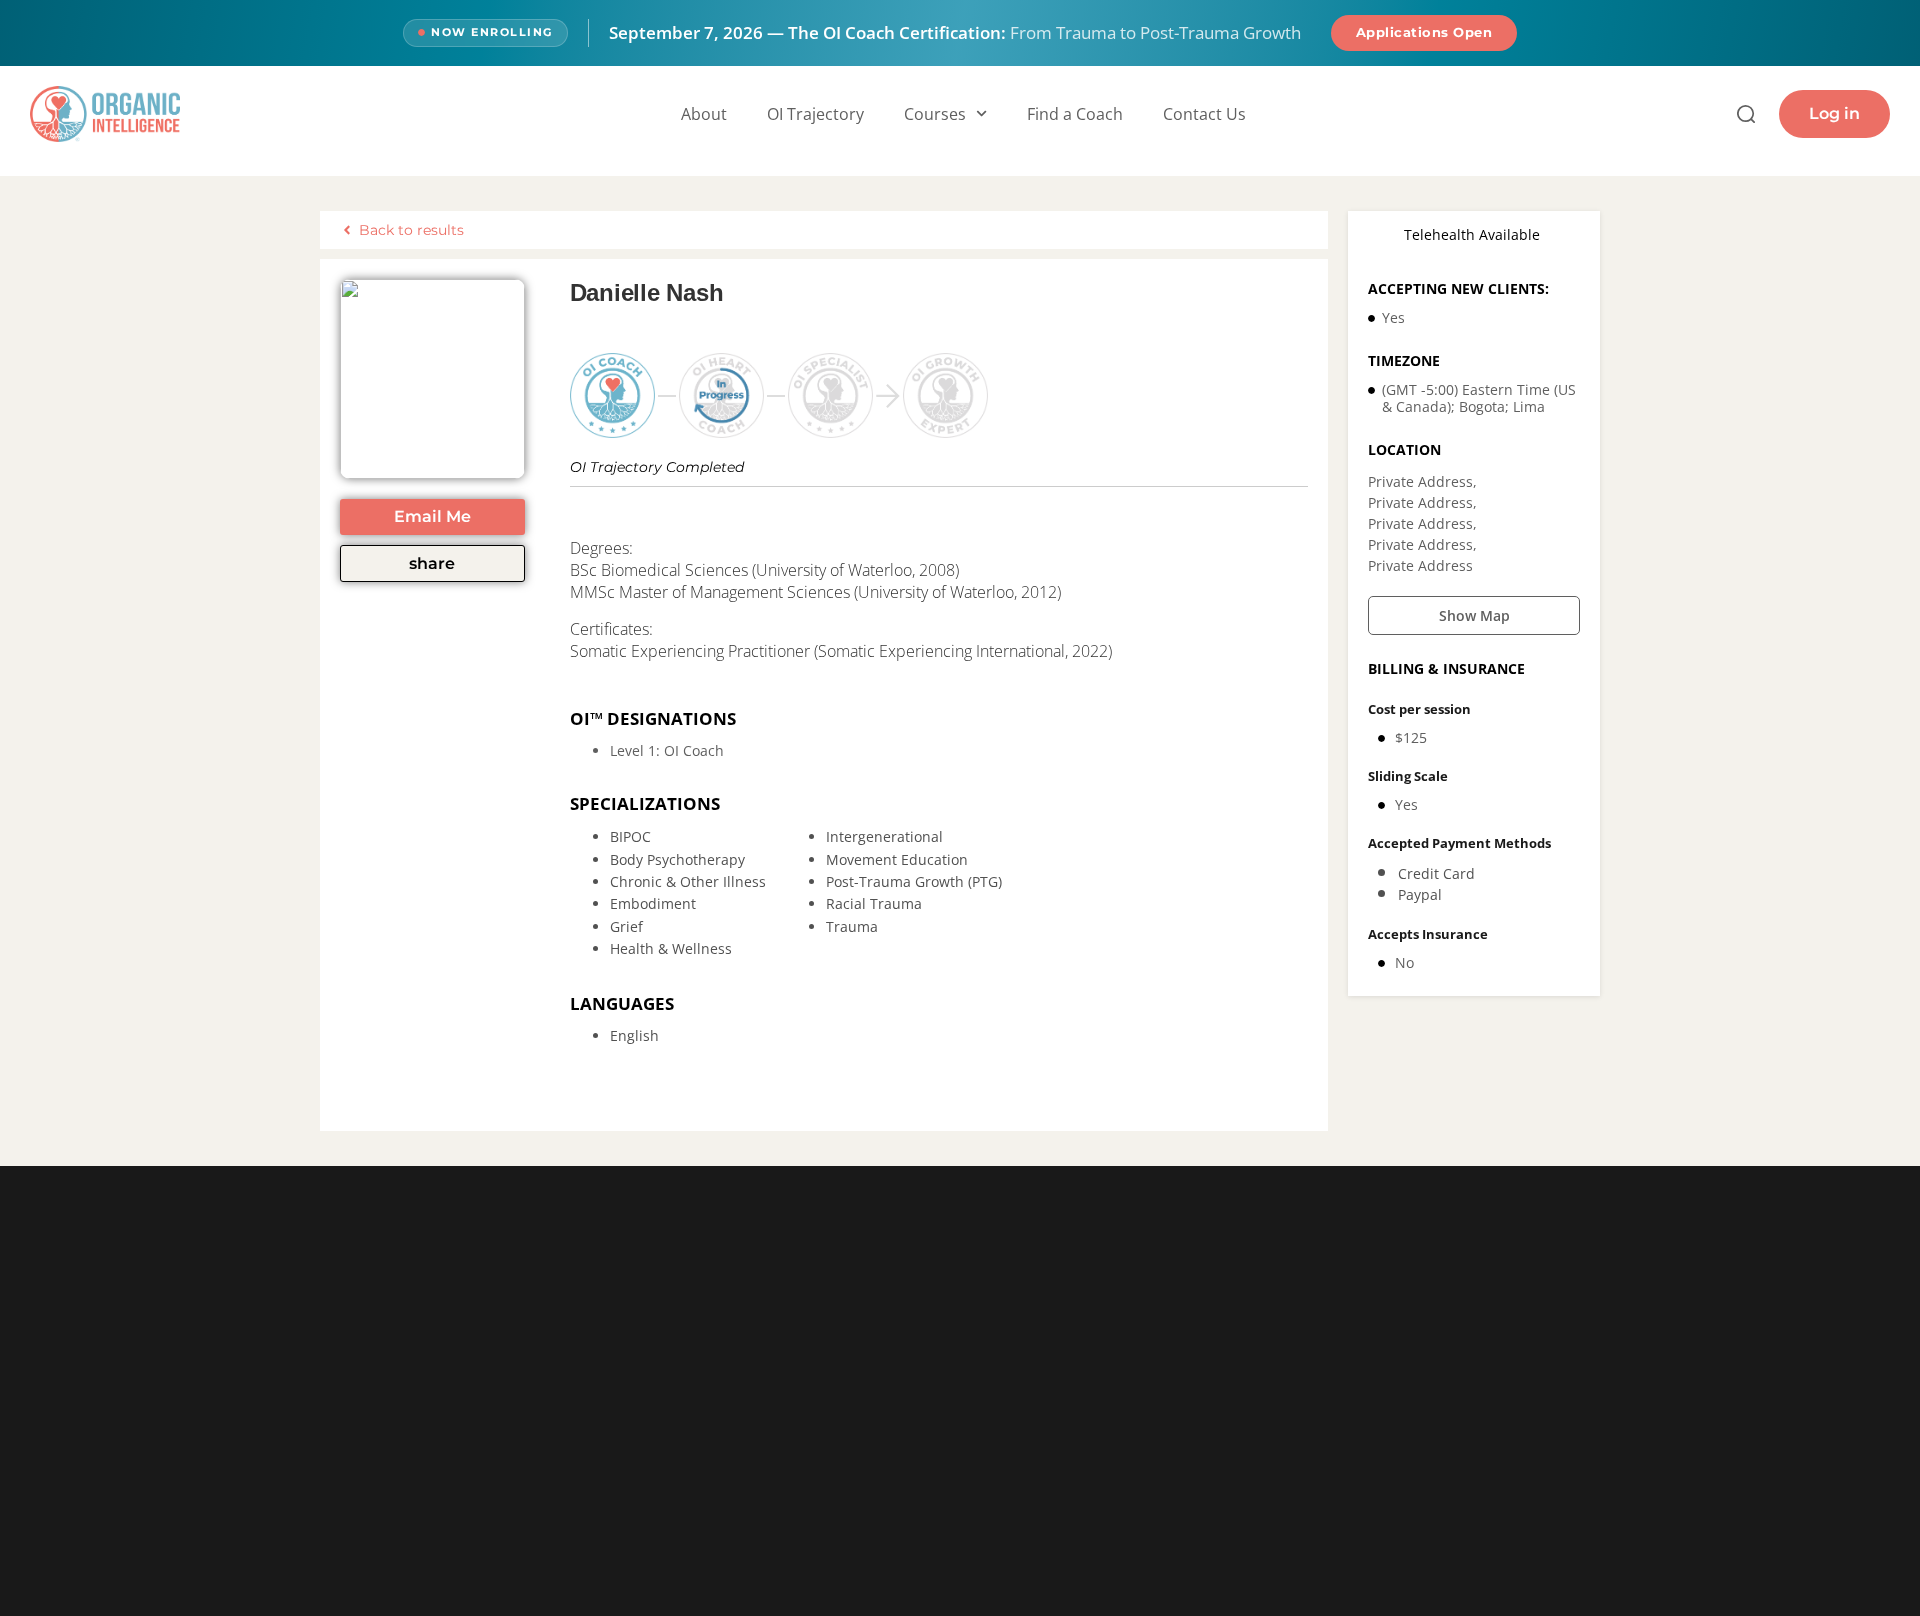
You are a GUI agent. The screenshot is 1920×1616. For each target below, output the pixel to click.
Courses (935, 114)
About (704, 114)
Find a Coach (1075, 114)
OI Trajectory (815, 114)
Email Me (432, 516)
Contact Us (1204, 114)
